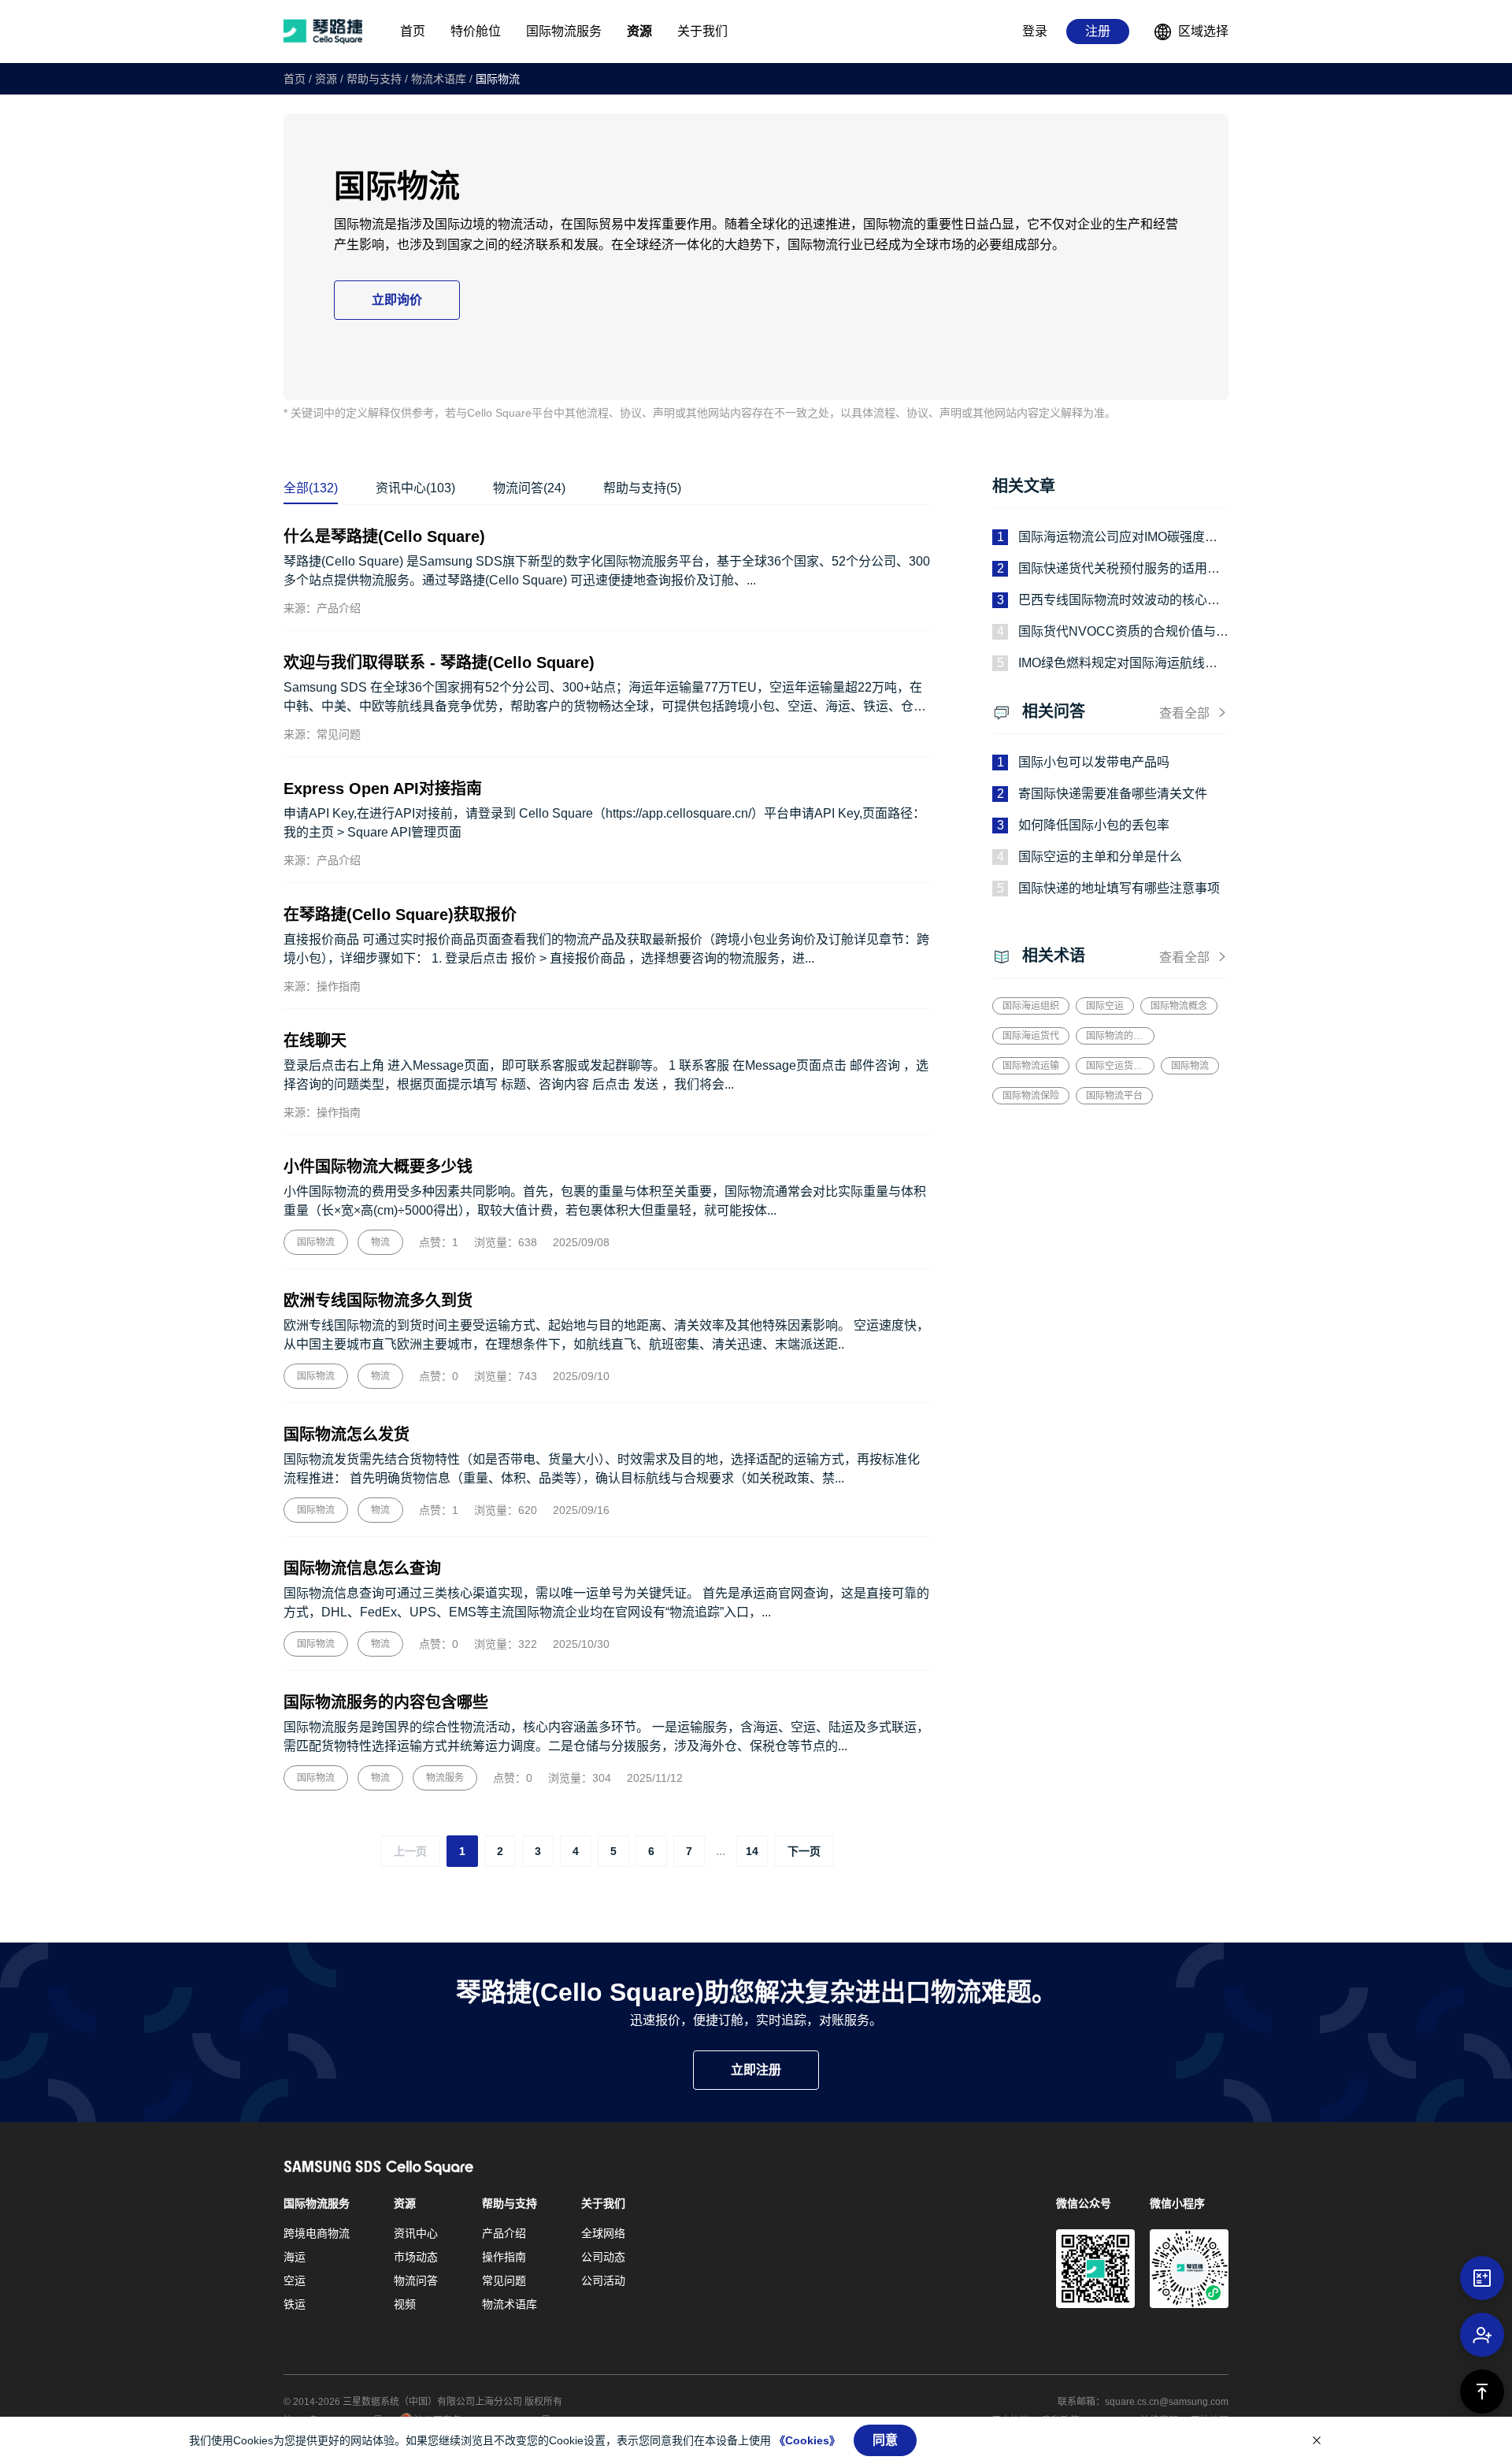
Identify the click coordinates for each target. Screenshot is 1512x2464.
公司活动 (603, 2280)
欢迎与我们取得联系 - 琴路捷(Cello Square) (439, 662)
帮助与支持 (374, 79)
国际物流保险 (1031, 1096)
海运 (295, 2257)
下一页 (804, 1851)
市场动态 (416, 2257)
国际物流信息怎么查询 (362, 1568)
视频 (405, 2304)
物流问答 (416, 2280)
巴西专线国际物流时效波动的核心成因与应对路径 (1119, 601)
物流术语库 (439, 79)
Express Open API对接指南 (383, 789)
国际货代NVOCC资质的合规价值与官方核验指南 (1123, 633)
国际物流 (498, 79)
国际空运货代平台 (1115, 1066)
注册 (1098, 31)
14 (752, 1851)
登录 (1035, 31)
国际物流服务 (317, 2203)
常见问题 (504, 2280)
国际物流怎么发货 (346, 1434)
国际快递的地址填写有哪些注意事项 (1119, 888)
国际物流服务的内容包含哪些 (386, 1702)
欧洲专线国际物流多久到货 (378, 1301)
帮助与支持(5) (642, 488)
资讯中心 (416, 2233)
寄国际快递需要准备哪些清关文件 (1113, 794)
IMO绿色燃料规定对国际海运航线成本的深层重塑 (1118, 664)
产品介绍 (504, 2233)
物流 (380, 1242)
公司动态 (603, 2257)
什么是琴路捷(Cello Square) (384, 536)
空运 (295, 2280)
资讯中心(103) (415, 488)
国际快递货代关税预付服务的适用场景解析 (1119, 570)
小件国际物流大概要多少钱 (378, 1167)
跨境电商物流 (317, 2233)
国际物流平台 (1114, 1096)
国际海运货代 (1031, 1036)
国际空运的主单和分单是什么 (1100, 857)
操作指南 (504, 2257)
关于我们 (603, 2203)
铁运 (295, 2304)
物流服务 (445, 1778)
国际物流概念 (1179, 1006)
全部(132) (311, 488)
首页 (295, 79)
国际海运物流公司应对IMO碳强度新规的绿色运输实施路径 (1118, 538)
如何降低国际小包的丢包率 (1094, 825)
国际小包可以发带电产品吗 (1094, 762)
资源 (326, 79)
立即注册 (756, 2070)
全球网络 (603, 2233)
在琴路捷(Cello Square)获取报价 (400, 915)
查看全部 (1184, 713)
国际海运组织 (1031, 1006)
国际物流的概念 (1115, 1036)
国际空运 (1105, 1006)
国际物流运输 (1031, 1066)
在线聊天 (315, 1041)
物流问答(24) (529, 488)
